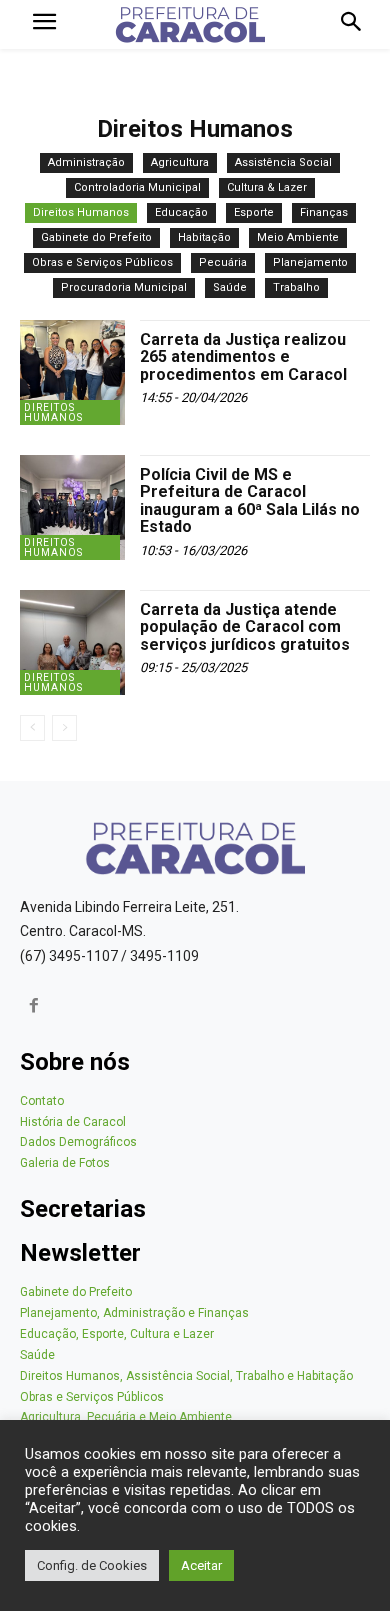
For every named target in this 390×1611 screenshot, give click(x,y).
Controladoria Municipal (137, 187)
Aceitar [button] (201, 1565)
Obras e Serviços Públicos (102, 262)
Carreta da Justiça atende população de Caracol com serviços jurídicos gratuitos (245, 627)
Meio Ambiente (298, 237)
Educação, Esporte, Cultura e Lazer (117, 1334)
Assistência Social (283, 162)
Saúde (230, 287)
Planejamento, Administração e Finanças (134, 1313)
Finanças (324, 212)
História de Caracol (73, 1122)
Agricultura (180, 162)
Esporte (254, 212)
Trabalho (296, 287)
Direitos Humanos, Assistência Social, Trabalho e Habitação (186, 1376)
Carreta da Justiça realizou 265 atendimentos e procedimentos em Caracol (243, 357)
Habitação (204, 237)
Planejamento (310, 262)
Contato (42, 1101)
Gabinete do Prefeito (96, 237)
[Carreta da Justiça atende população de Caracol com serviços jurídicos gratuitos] (72, 642)
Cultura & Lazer (267, 187)
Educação (181, 212)
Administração (86, 162)
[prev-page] (32, 728)
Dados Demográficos (78, 1142)
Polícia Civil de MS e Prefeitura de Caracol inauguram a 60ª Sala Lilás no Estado (250, 501)
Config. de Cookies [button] (92, 1565)
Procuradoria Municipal (124, 287)
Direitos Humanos (81, 212)
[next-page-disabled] (64, 728)
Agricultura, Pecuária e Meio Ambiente (126, 1417)
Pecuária (223, 262)
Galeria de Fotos (65, 1163)
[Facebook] (34, 1007)
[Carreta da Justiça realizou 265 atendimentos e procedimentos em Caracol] (72, 372)
